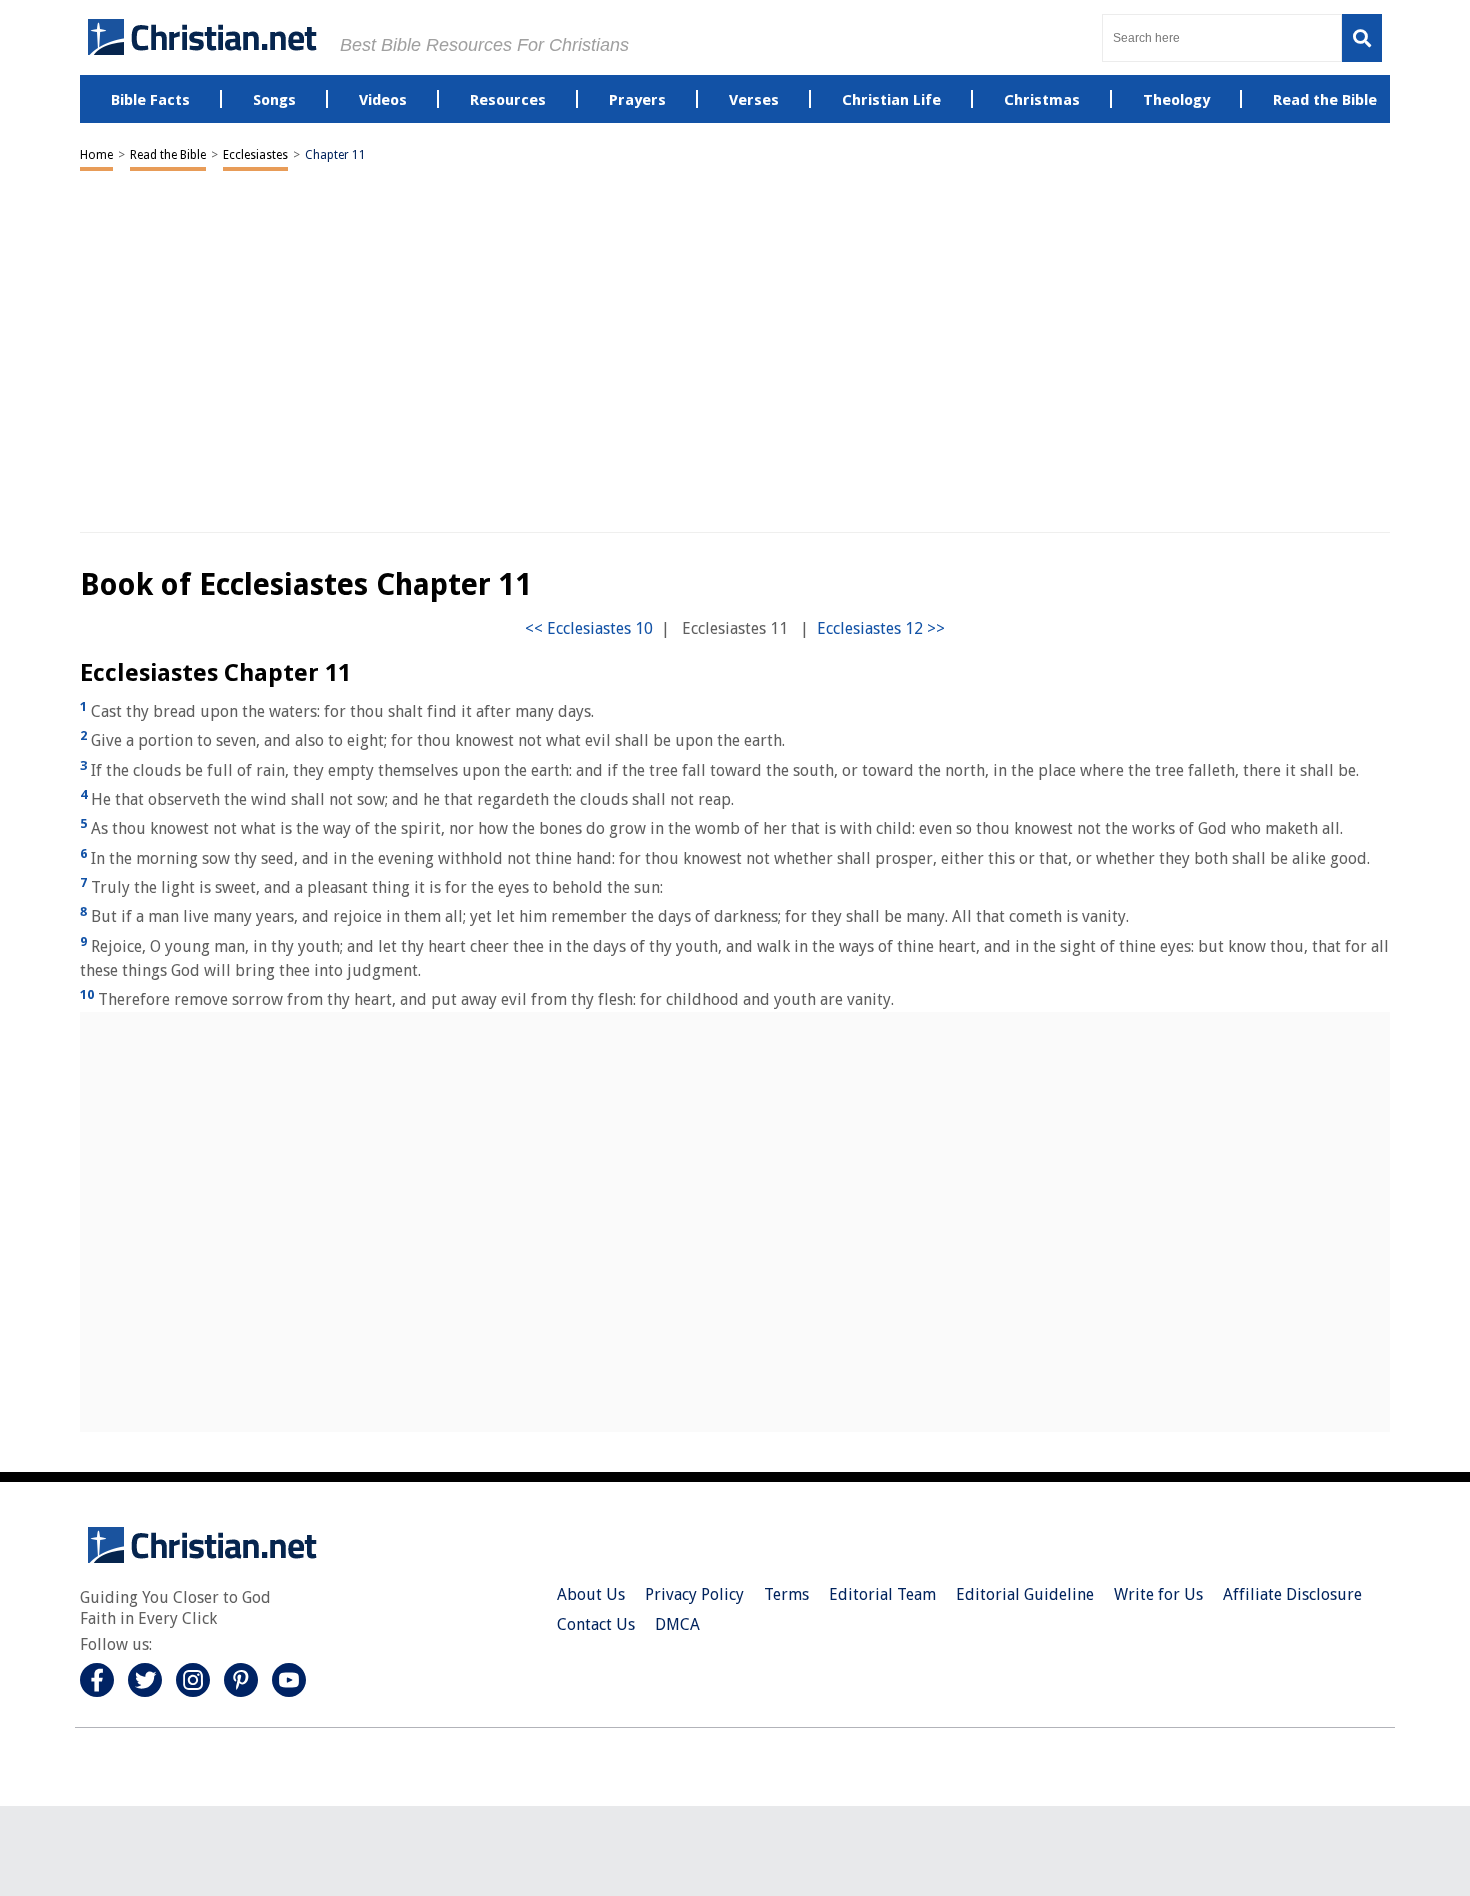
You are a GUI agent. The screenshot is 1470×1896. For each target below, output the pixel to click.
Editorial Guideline (1025, 1594)
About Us (591, 1594)
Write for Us (1158, 1594)
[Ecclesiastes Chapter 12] (881, 628)
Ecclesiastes (255, 155)
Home (96, 155)
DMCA (677, 1624)
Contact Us (596, 1624)
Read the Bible (168, 155)
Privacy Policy (694, 1594)
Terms (786, 1594)
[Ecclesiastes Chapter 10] (589, 628)
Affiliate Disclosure (1292, 1594)
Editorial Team (882, 1594)
